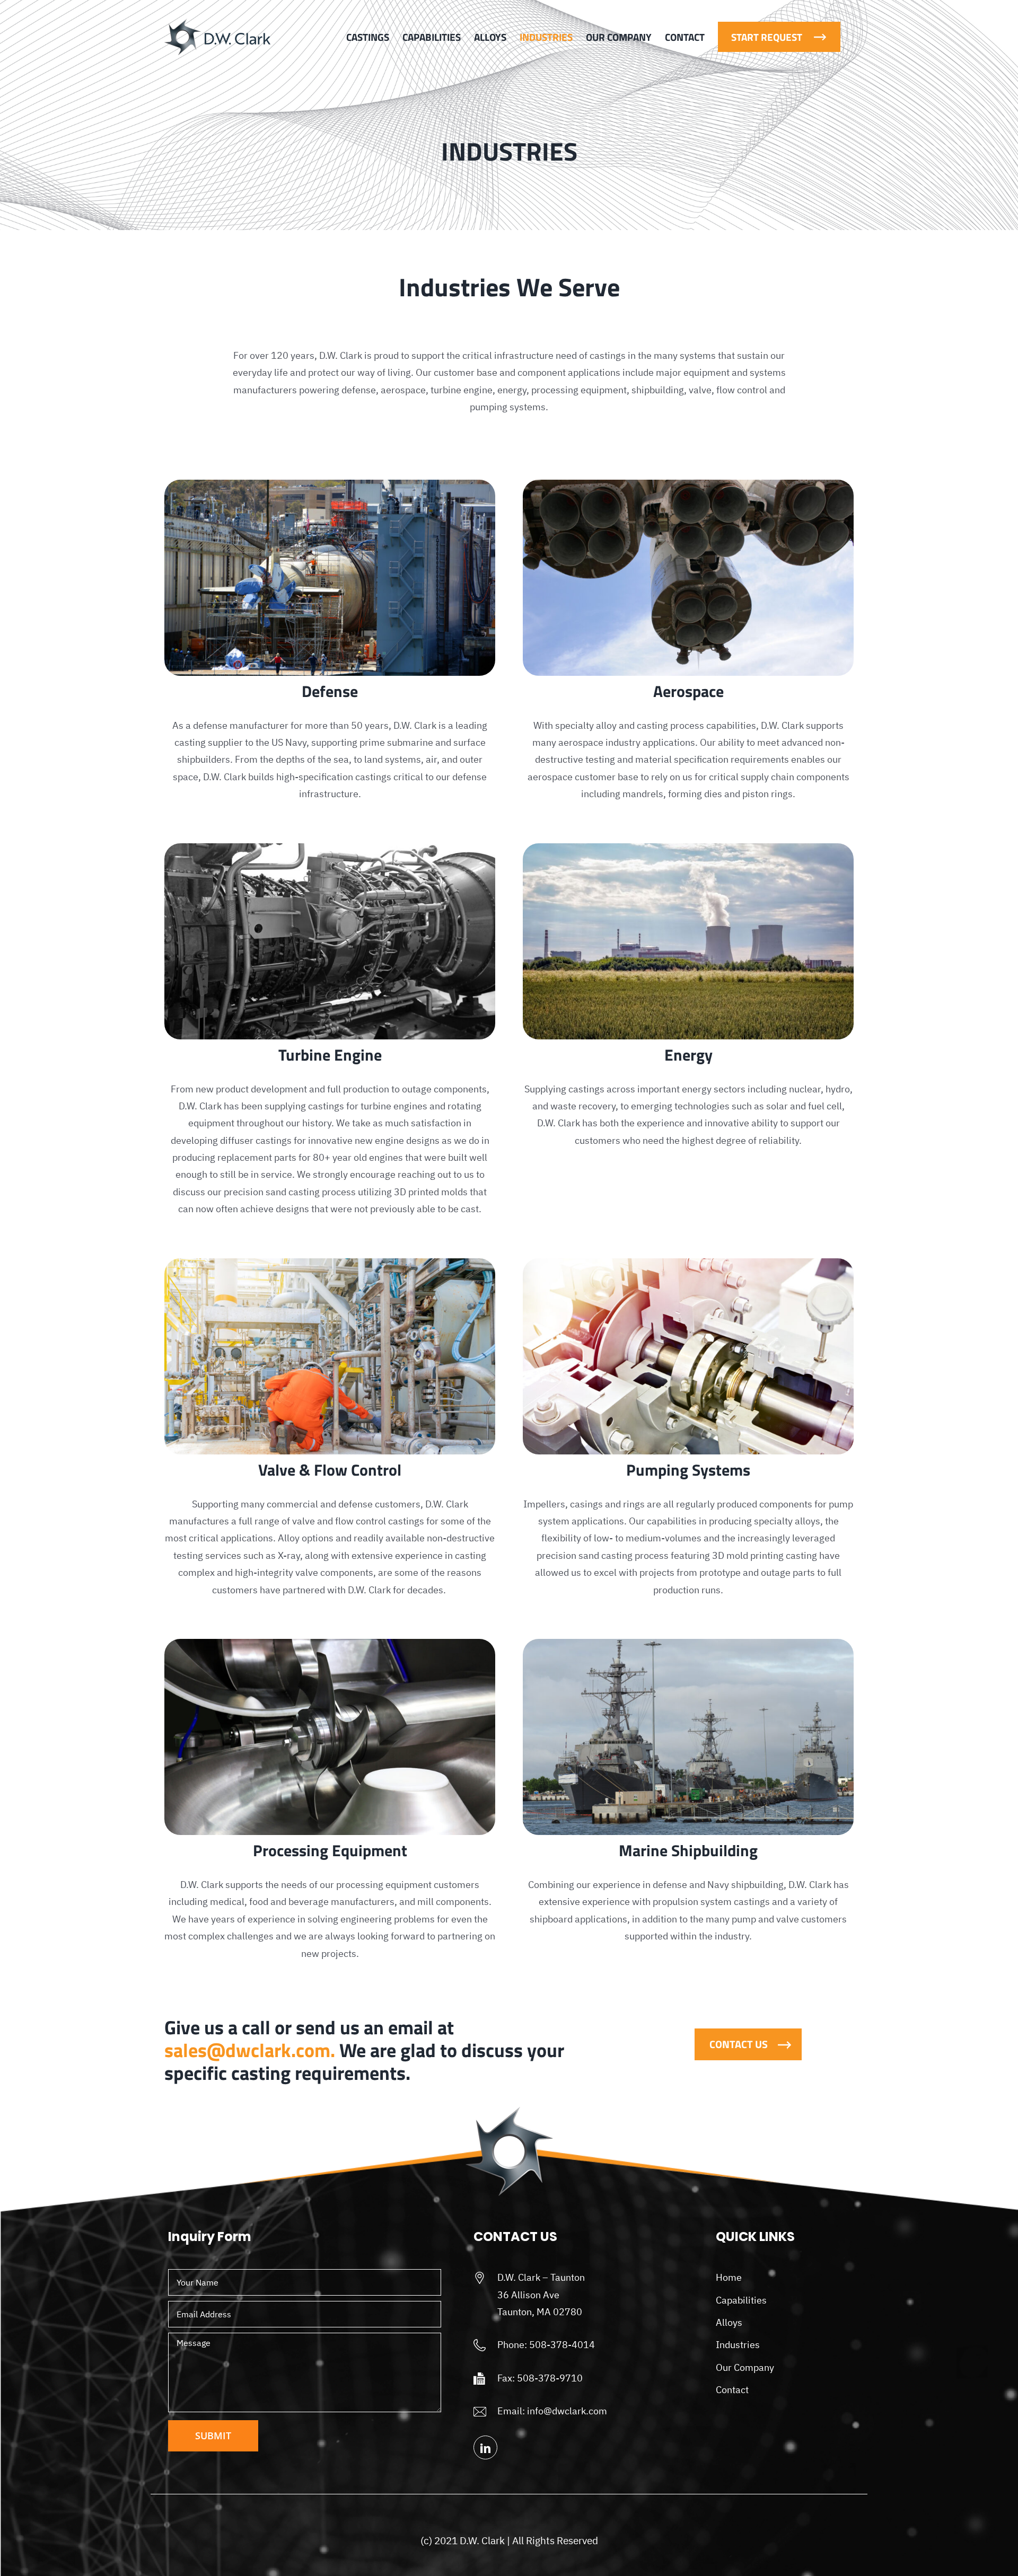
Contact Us (739, 2044)
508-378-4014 (562, 2345)
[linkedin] (485, 2447)
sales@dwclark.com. (250, 2050)
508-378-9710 (550, 2378)
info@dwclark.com (567, 2411)
